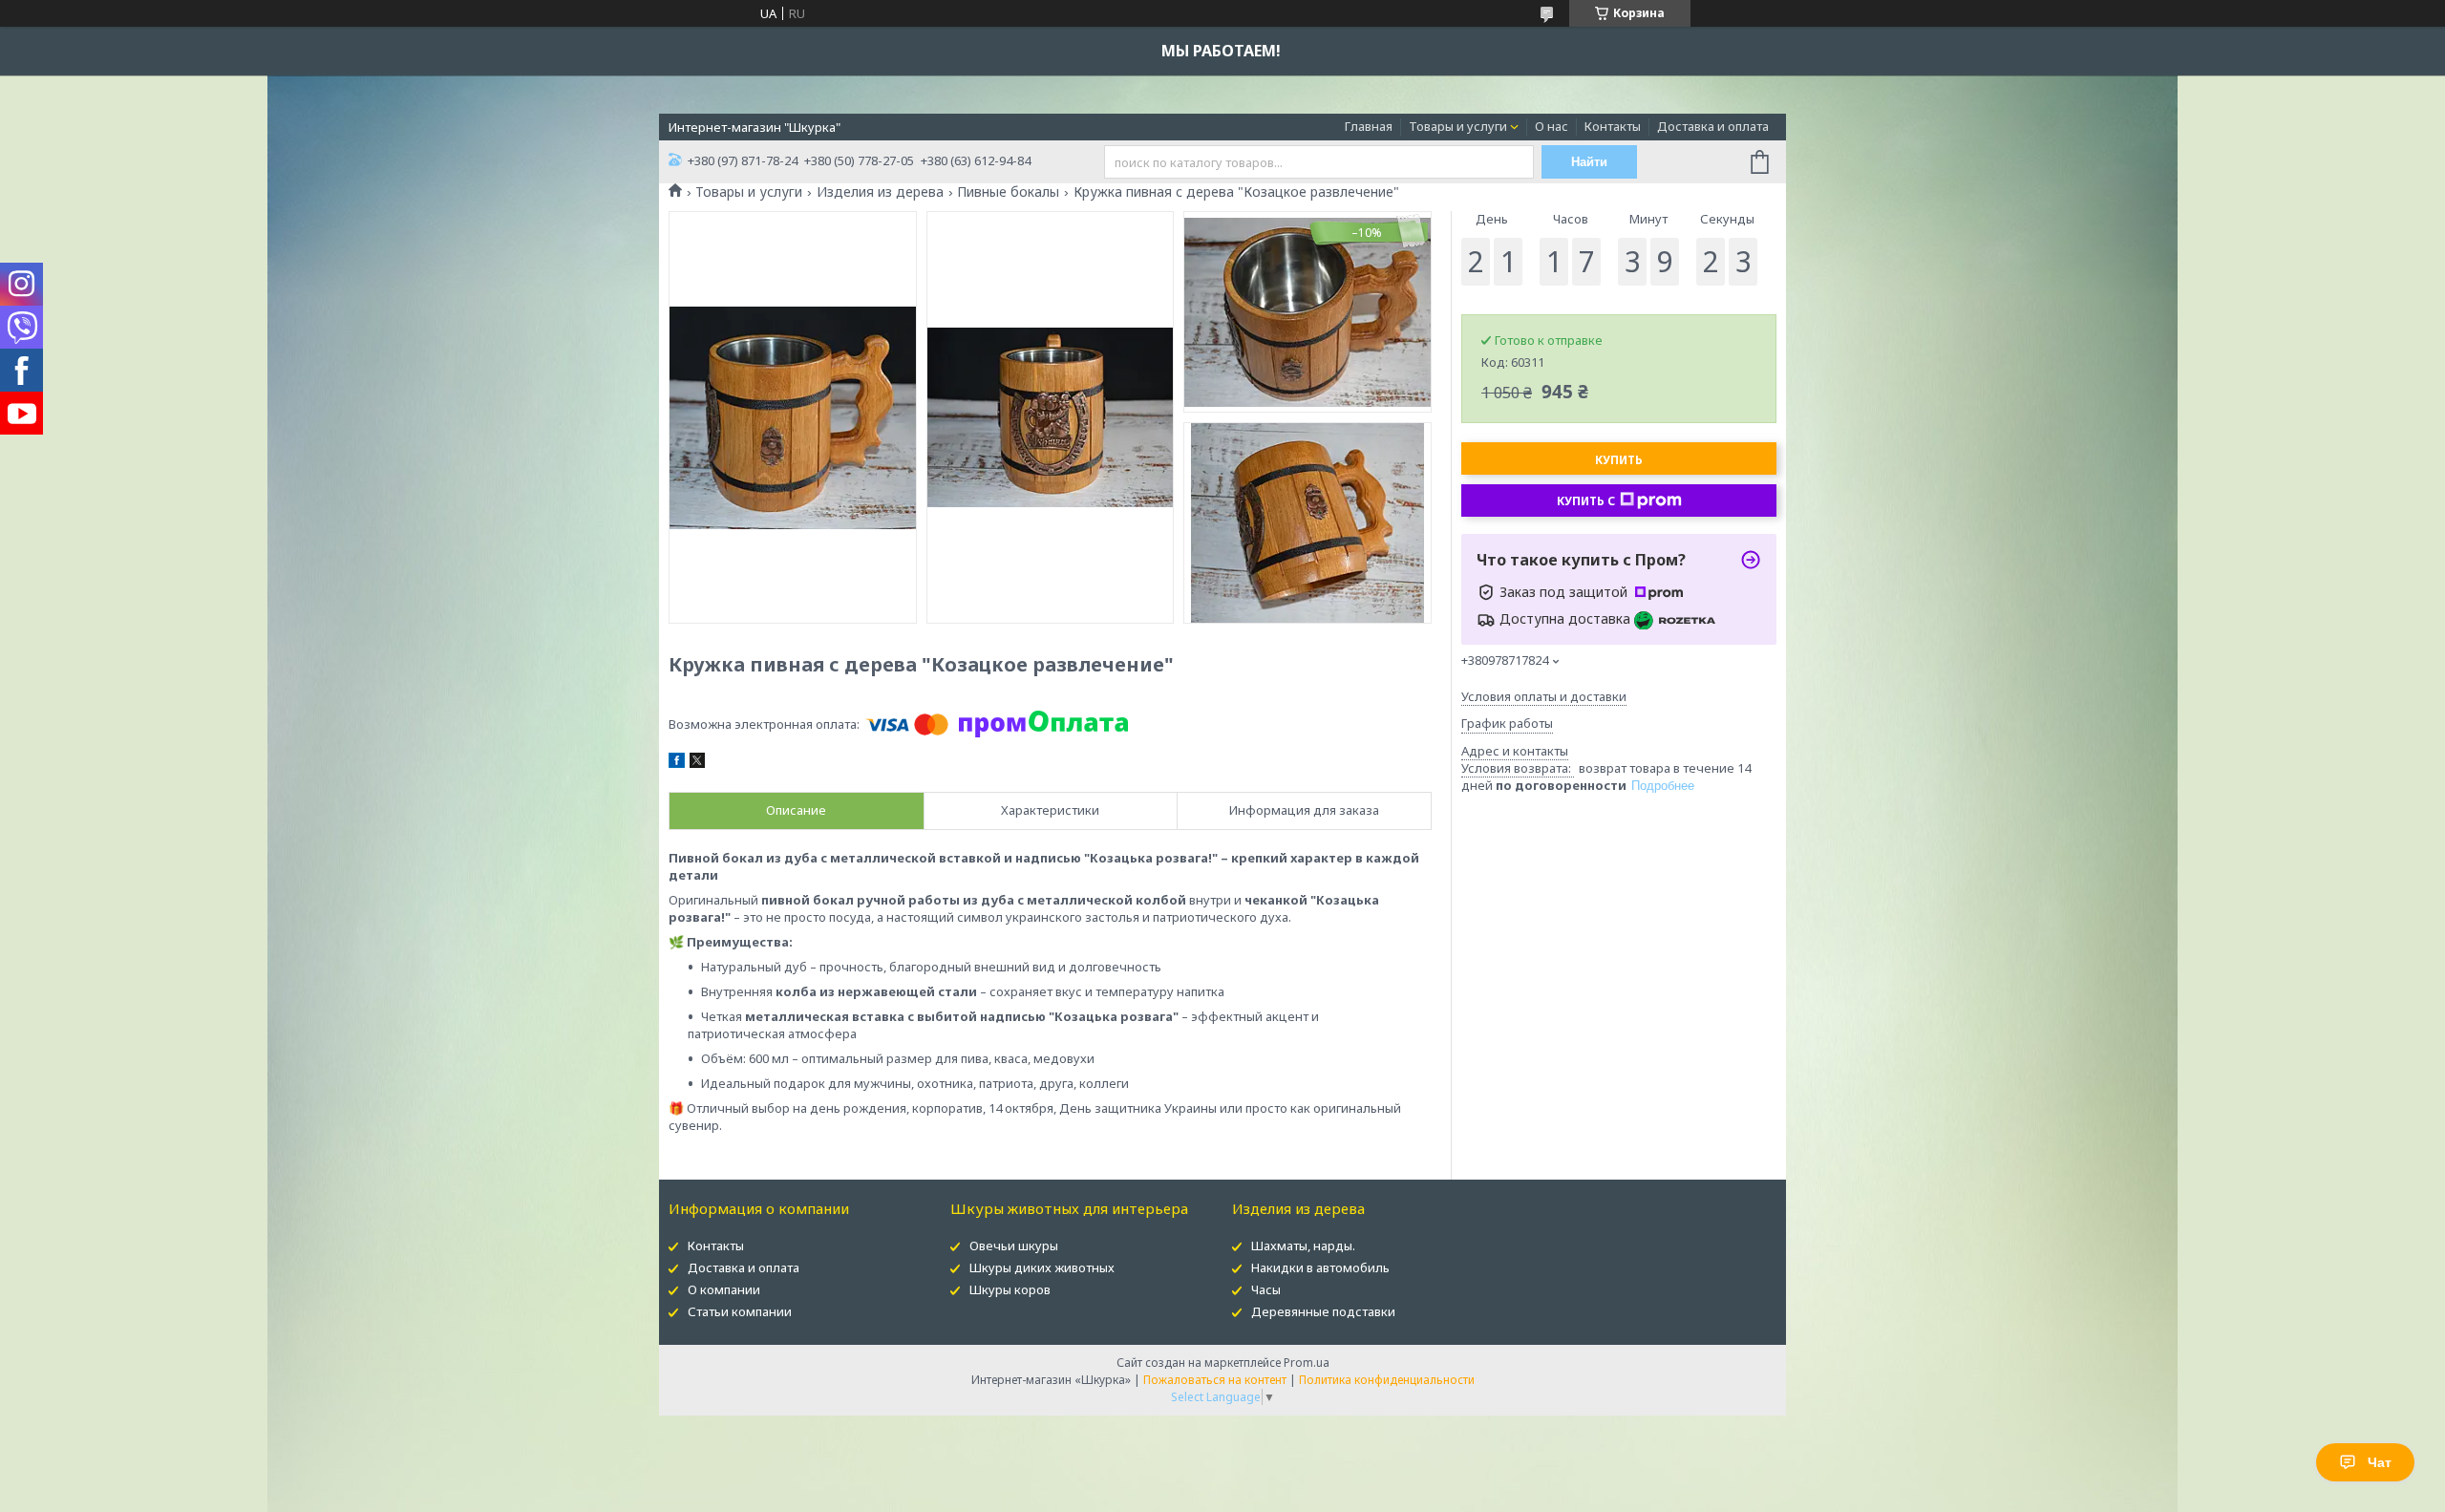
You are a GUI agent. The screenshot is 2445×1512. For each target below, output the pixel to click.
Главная (1369, 126)
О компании (724, 1289)
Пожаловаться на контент (1215, 1380)
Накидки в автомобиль (1320, 1267)
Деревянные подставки (1323, 1311)
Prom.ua (1307, 1363)
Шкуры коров (1010, 1289)
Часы (1266, 1289)
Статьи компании (740, 1311)
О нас (1552, 126)
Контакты (1613, 126)
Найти (1589, 162)
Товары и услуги (1458, 126)
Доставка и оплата (1713, 126)
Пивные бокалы (1008, 192)
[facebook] (677, 763)
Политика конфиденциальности (1387, 1380)
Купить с (1586, 501)
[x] (697, 763)
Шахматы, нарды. (1303, 1246)
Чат (2380, 1462)
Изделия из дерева (880, 192)
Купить (1619, 460)
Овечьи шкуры (1014, 1246)
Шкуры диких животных (1042, 1267)
